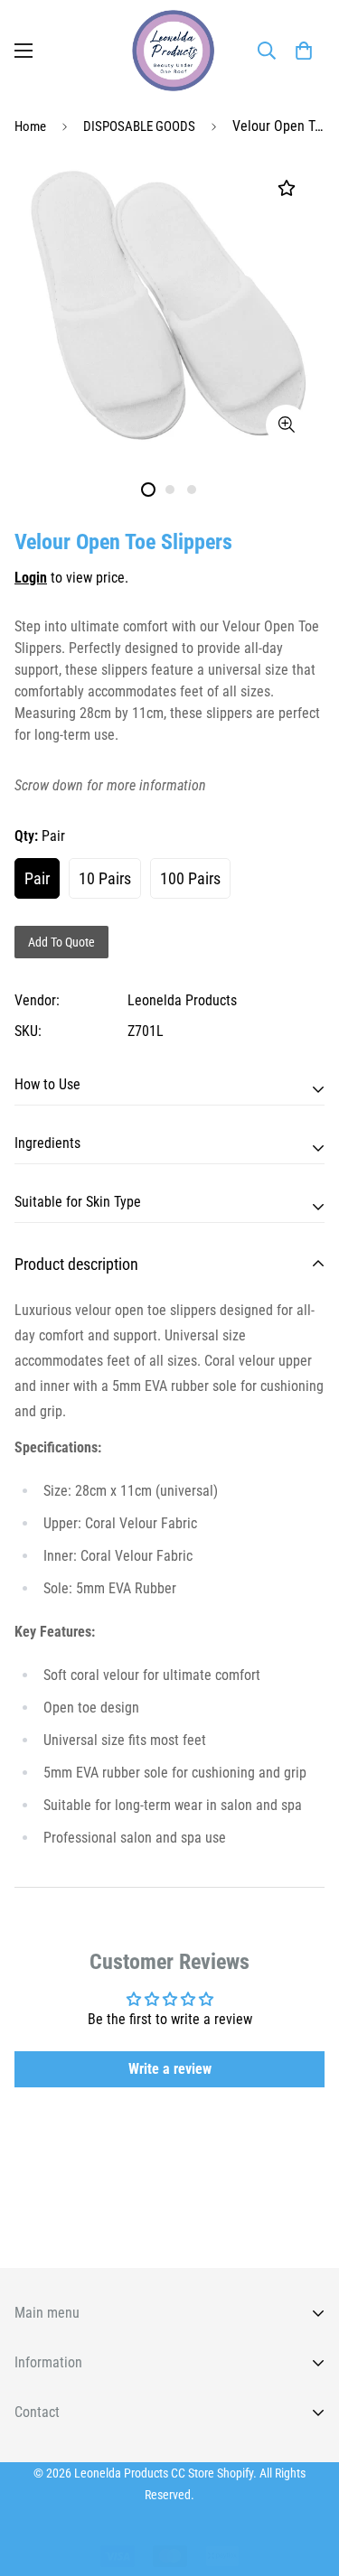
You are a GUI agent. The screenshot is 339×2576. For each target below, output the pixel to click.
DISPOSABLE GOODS (139, 126)
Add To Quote (61, 942)
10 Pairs (105, 878)
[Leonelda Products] (170, 51)
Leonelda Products (182, 1000)
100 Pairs (190, 878)
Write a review (170, 2069)
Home (30, 126)
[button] (304, 51)
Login (31, 578)
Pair (37, 878)
